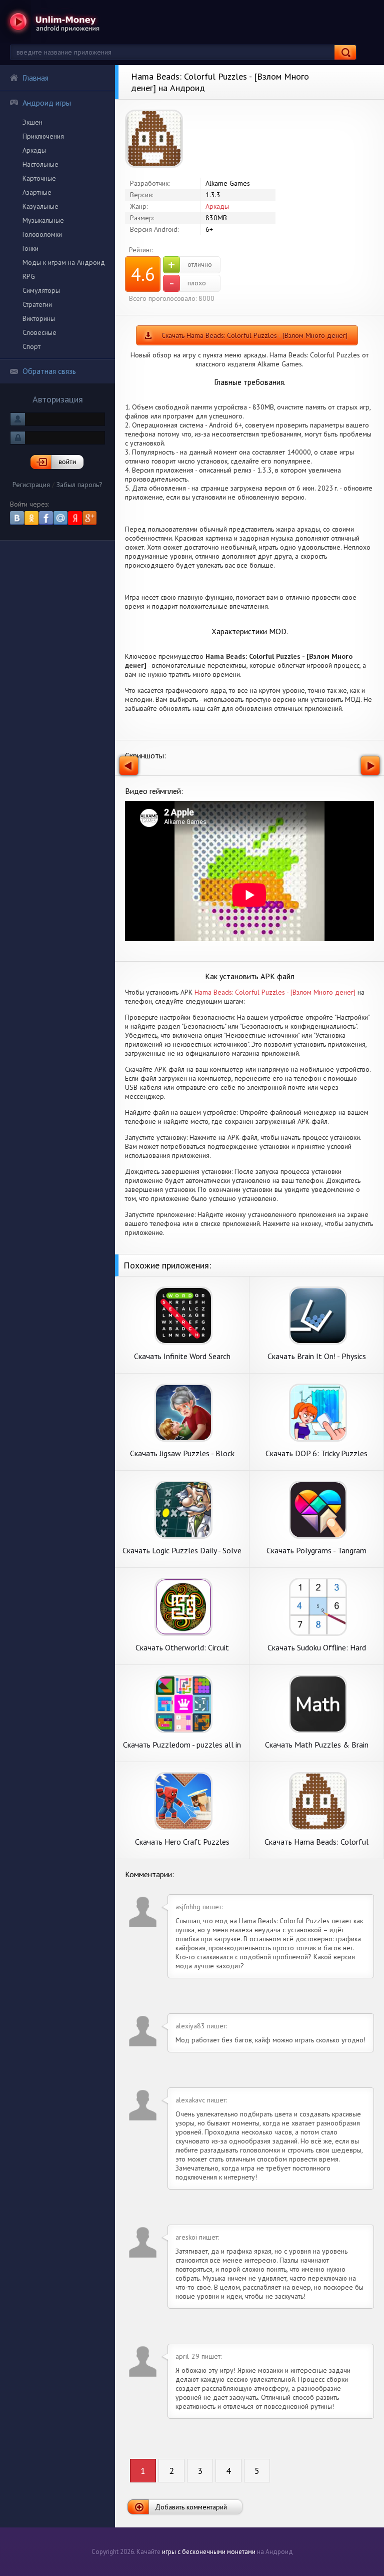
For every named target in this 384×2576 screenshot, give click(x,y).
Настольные (40, 164)
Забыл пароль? (79, 485)
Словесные (39, 332)
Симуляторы (41, 290)
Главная (35, 78)
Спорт (31, 346)
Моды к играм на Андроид (64, 262)
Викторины (39, 318)
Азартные (37, 192)
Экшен (32, 122)
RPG (29, 276)
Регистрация (31, 485)
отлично (190, 265)
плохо (188, 283)
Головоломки (42, 234)
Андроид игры (47, 103)
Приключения (43, 136)
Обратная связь (49, 371)
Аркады (34, 150)
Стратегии (37, 304)
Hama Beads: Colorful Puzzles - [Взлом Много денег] (275, 992)
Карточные (39, 178)
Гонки (30, 248)
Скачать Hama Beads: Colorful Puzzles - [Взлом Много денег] (254, 335)
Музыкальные (43, 220)
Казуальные (40, 206)
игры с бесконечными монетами (209, 2552)
